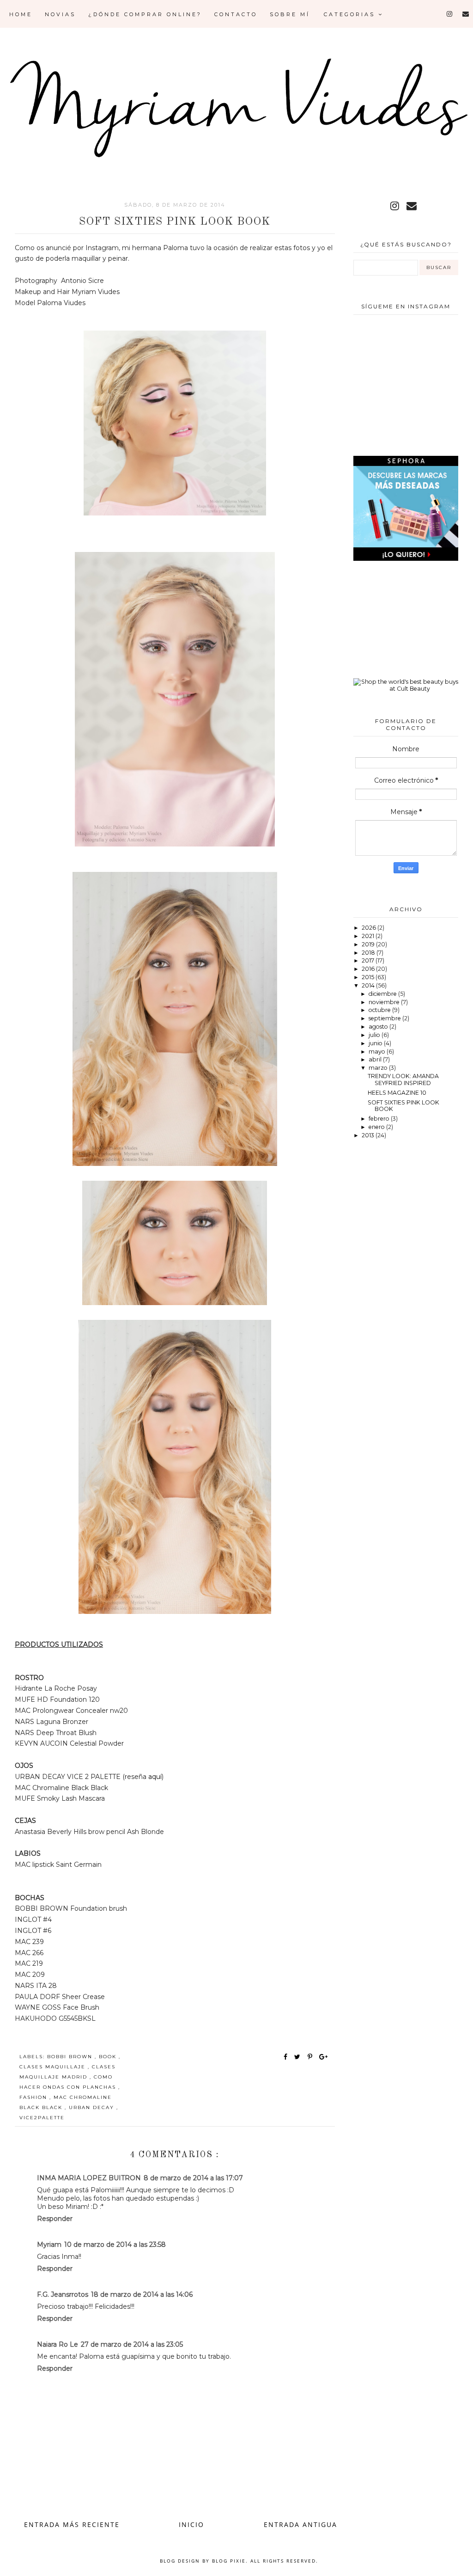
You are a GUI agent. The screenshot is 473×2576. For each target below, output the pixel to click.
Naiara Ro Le (58, 2344)
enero (377, 1127)
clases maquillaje (54, 2067)
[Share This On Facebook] (286, 2057)
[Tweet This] (299, 2057)
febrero (380, 1119)
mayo (378, 1052)
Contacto (236, 14)
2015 (369, 977)
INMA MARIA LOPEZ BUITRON (89, 2178)
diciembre (383, 994)
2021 (369, 936)
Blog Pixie (229, 2561)
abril (376, 1059)
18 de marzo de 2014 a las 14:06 (142, 2294)
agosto (379, 1027)
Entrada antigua (300, 2524)
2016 (369, 969)
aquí (155, 1777)
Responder (55, 2219)
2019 (369, 944)
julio (375, 1035)
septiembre (385, 1018)
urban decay (93, 2107)
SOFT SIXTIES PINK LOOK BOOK (403, 1106)
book (109, 2057)
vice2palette (42, 2118)
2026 (370, 928)
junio (376, 1043)
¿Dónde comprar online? (145, 14)
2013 (369, 1135)
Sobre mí (290, 14)
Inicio (191, 2524)
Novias (60, 14)
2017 (369, 960)
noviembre (385, 1002)
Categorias (351, 14)
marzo (379, 1068)
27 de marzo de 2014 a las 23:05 (132, 2344)
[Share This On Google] (324, 2057)
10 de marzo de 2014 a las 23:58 (115, 2245)
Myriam (49, 2245)
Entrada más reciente (72, 2524)
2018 (369, 953)
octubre (380, 1010)
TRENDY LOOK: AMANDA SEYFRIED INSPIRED (403, 1079)
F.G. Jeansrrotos (63, 2294)
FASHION (34, 2097)
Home (21, 14)
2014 (369, 985)
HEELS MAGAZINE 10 (397, 1093)
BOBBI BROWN (71, 2057)
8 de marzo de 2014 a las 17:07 (193, 2178)
